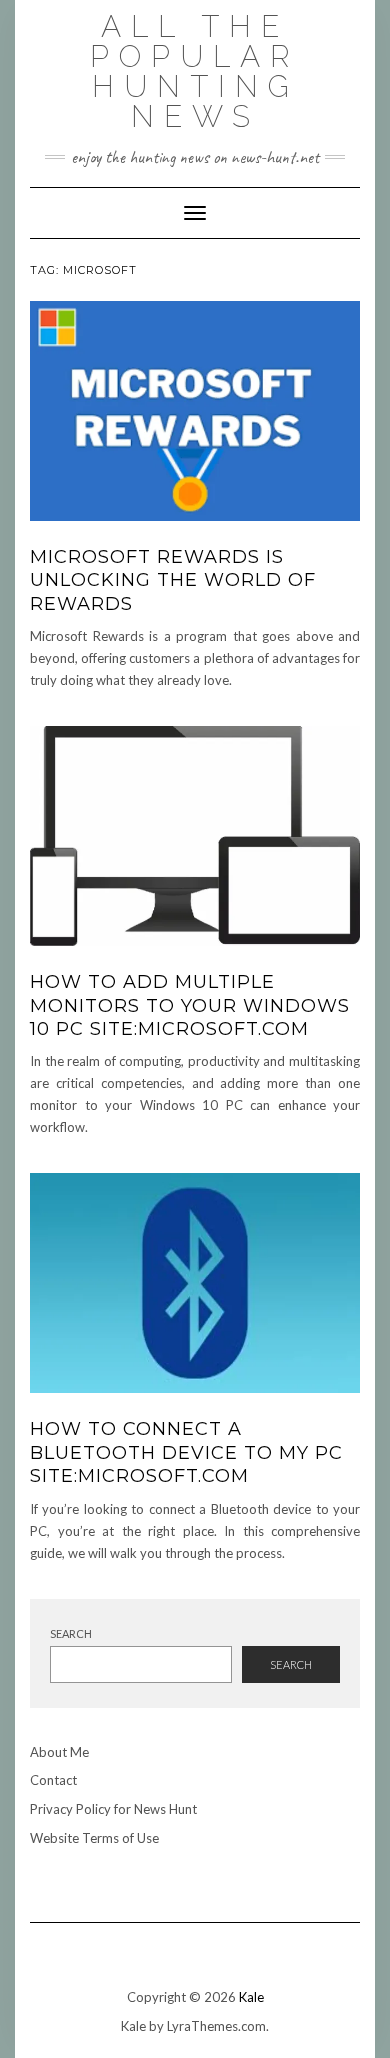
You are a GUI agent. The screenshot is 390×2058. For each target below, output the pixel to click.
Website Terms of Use (94, 1838)
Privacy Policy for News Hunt (113, 1809)
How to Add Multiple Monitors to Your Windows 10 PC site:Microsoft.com (190, 1005)
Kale (251, 1997)
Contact (53, 1780)
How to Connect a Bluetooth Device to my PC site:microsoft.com (186, 1452)
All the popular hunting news (195, 71)
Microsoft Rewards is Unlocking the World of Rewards (173, 580)
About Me (59, 1752)
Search (71, 1633)
